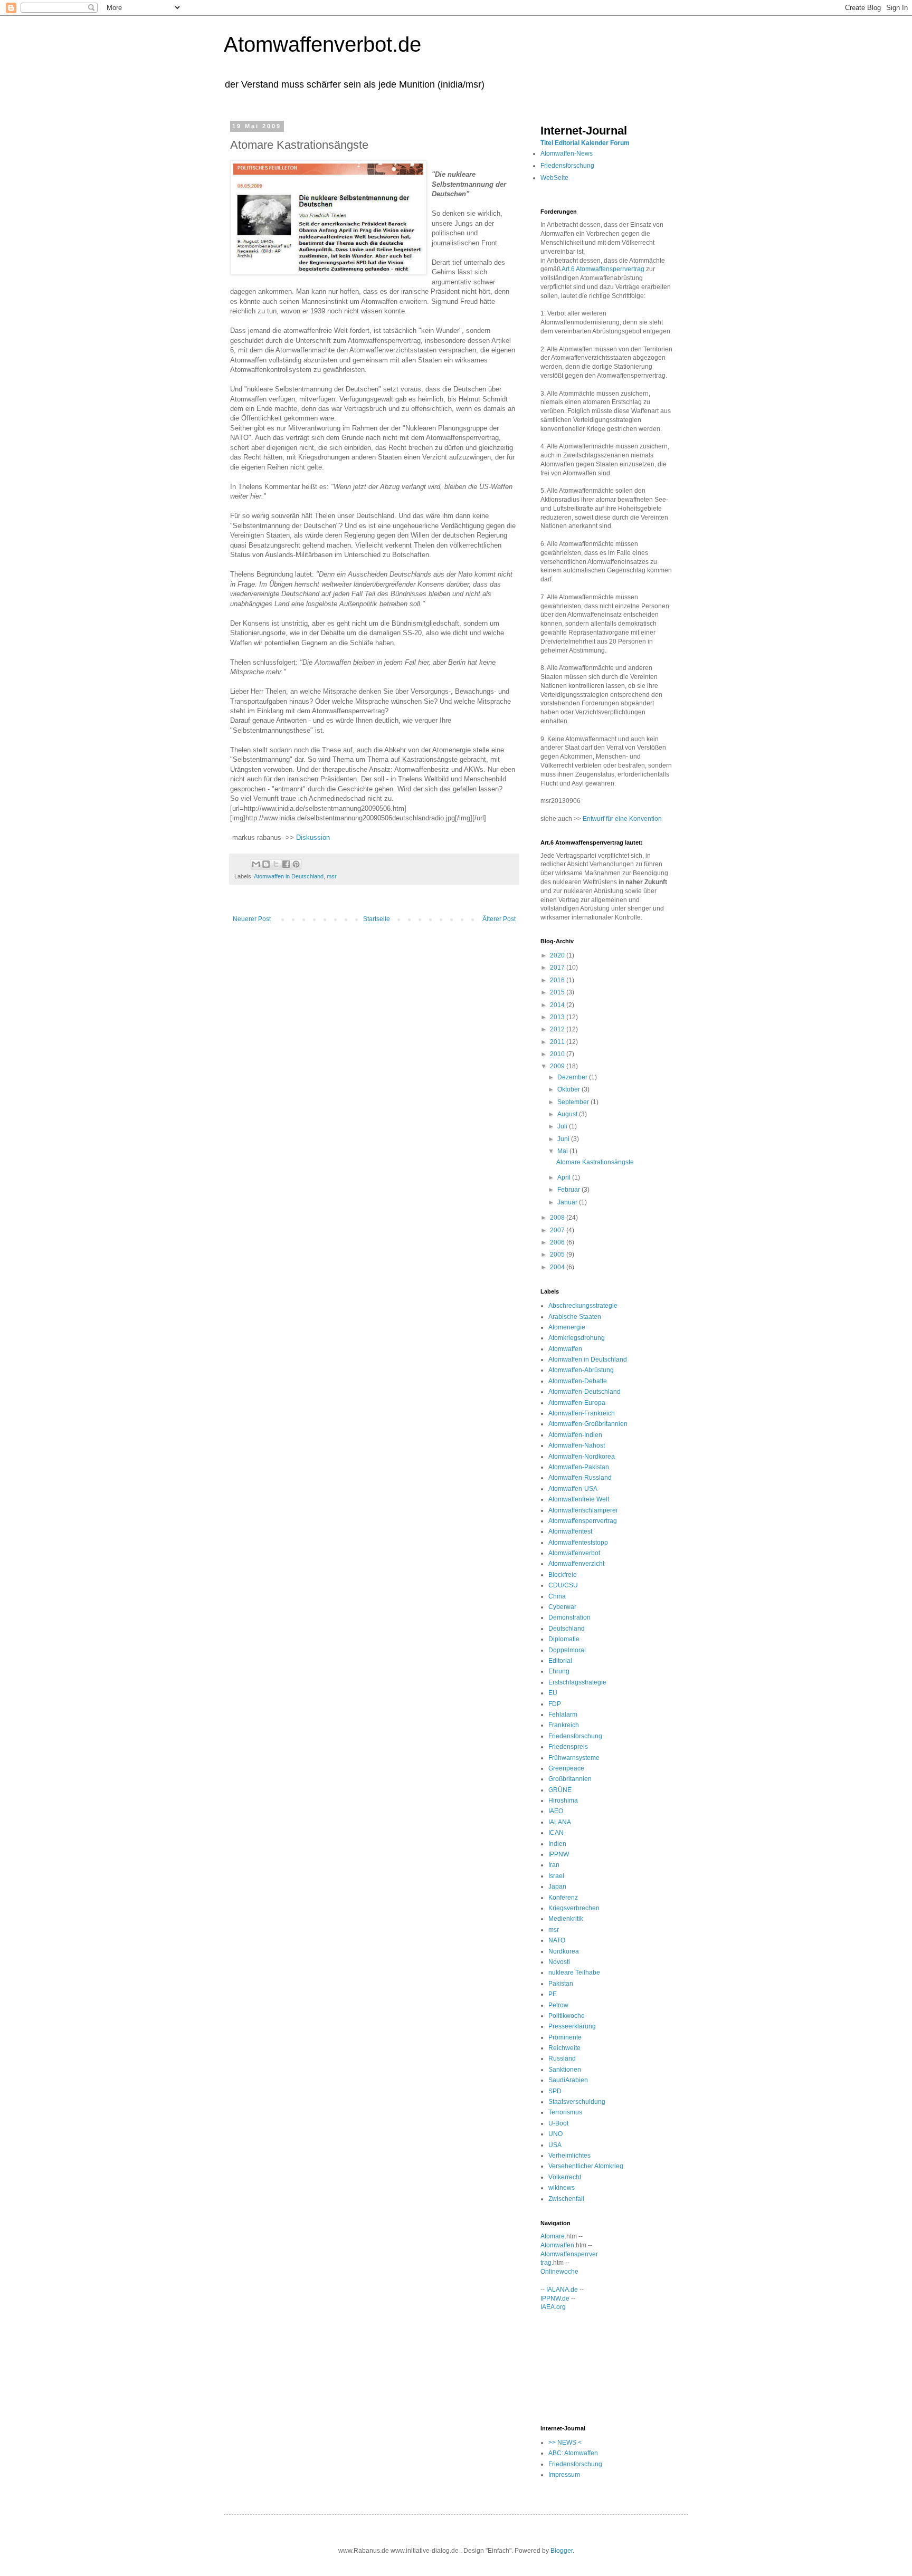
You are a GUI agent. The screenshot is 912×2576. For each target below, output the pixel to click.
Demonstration (569, 1617)
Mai (563, 1151)
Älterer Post (499, 919)
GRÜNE (560, 1790)
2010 (558, 1054)
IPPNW (559, 1854)
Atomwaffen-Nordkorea (582, 1457)
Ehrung (559, 1671)
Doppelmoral (567, 1650)
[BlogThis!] (266, 864)
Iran (554, 1865)
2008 (558, 1218)
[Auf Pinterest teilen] (296, 864)
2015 (558, 992)
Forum (620, 143)
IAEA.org (553, 2307)
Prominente (565, 2037)
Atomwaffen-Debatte (578, 1381)
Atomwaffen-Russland (580, 1478)
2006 (558, 1242)
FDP (555, 1704)
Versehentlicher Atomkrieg (586, 2166)
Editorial (567, 143)
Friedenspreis (568, 1747)
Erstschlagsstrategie (577, 1682)
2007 (558, 1230)
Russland (562, 2058)
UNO (555, 2134)
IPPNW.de (555, 2299)
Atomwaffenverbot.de (322, 44)
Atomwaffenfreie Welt (579, 1499)
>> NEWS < (565, 2443)
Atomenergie (567, 1327)
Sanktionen (565, 2070)
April (565, 1177)
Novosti (559, 1962)
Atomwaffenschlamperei (583, 1510)
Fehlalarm (563, 1715)
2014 (558, 1005)
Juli (563, 1126)
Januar (568, 1202)
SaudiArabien (568, 2080)
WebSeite (554, 178)
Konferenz (563, 1898)
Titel (547, 143)
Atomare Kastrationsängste (595, 1162)
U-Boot (558, 2123)
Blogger (562, 2551)
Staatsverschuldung (577, 2102)
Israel (556, 1876)
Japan (557, 1886)
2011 (558, 1042)
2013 (558, 1017)
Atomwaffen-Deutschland (585, 1392)
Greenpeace (566, 1768)
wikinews (562, 2188)
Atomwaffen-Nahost (577, 1445)
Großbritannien (570, 1779)
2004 (558, 1267)
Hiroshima (563, 1801)
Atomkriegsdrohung (577, 1338)
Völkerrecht (565, 2177)
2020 (558, 955)
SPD (555, 2091)
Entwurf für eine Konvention (622, 819)
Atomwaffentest (570, 1531)
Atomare (553, 2236)
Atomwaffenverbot (574, 1553)
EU (553, 1693)
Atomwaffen (565, 1349)
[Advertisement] (588, 2367)
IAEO (556, 1811)
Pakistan (561, 1984)
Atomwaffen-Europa (577, 1403)
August (568, 1114)
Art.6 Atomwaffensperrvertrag (603, 269)
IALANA (560, 1822)
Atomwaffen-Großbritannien (588, 1424)
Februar (569, 1190)
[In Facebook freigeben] (286, 864)
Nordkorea (564, 1951)
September (574, 1102)
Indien (557, 1844)
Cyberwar (562, 1607)
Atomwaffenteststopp (578, 1543)
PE (553, 1994)
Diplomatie (564, 1639)
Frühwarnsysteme (574, 1758)
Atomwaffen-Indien (575, 1435)
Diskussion (313, 837)
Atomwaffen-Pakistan (579, 1467)
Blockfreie (563, 1575)
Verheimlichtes (569, 2156)
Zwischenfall (566, 2199)
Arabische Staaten (575, 1317)
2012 (558, 1029)
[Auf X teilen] (276, 864)
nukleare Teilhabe (574, 1972)
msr (332, 876)
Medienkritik (566, 1919)
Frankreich (564, 1725)
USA (555, 2145)
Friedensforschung (567, 166)
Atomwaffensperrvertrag (583, 1521)
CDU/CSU (563, 1585)
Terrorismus (565, 2112)
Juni (564, 1139)
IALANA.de (562, 2290)
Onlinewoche (559, 2272)
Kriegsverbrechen (574, 1908)
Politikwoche (567, 2016)
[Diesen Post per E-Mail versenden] (256, 864)
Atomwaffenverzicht (576, 1564)
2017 (558, 968)
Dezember (573, 1077)
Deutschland (567, 1629)
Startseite (377, 919)
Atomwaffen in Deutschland (289, 876)
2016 (558, 980)
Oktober (569, 1089)
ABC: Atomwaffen (573, 2453)
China (557, 1596)
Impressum (564, 2475)
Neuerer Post (252, 919)
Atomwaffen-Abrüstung (581, 1370)
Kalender (595, 143)
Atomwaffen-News (567, 154)
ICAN (556, 1833)
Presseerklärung (572, 2026)
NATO (557, 1940)
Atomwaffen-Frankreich (582, 1413)
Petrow (558, 2005)
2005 (558, 1255)
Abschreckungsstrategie (583, 1306)
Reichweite (564, 2048)
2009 (558, 1066)
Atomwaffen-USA (573, 1489)
